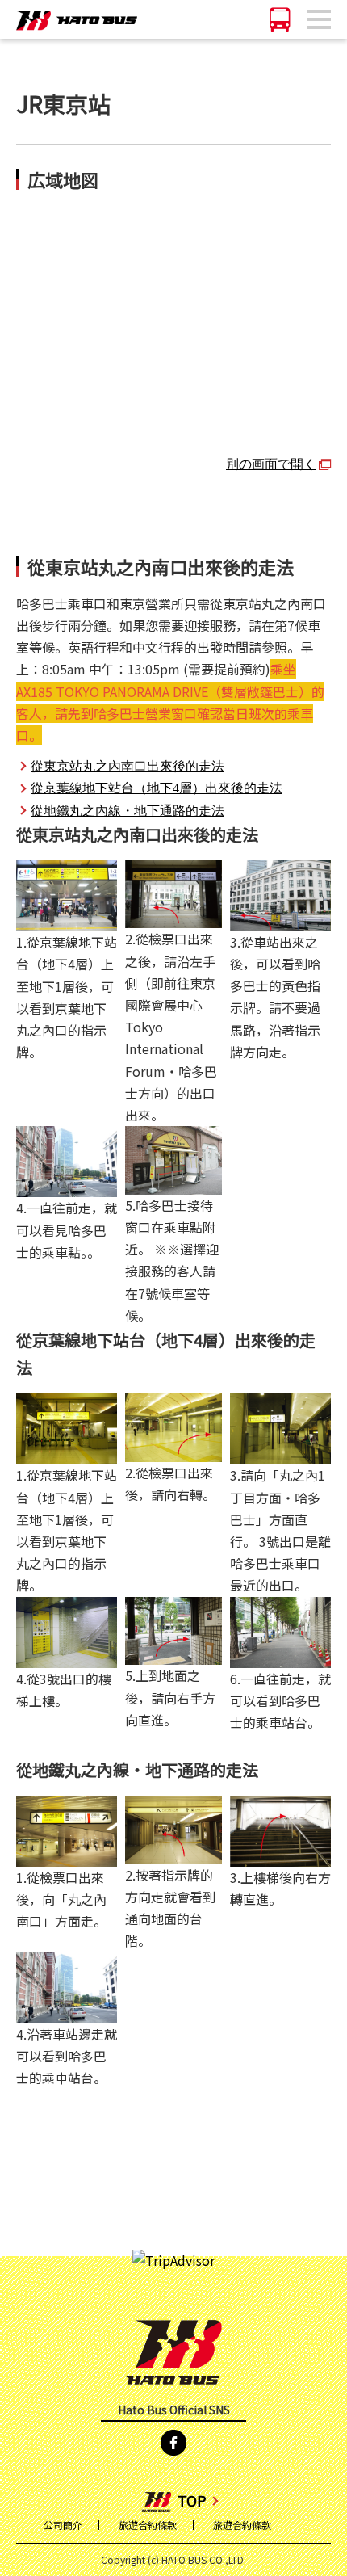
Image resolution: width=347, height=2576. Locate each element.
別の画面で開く (271, 463)
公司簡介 (63, 2525)
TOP (192, 2500)
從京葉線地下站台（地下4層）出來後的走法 (157, 787)
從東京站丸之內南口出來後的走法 (128, 765)
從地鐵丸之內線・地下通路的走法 (128, 809)
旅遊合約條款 (148, 2525)
